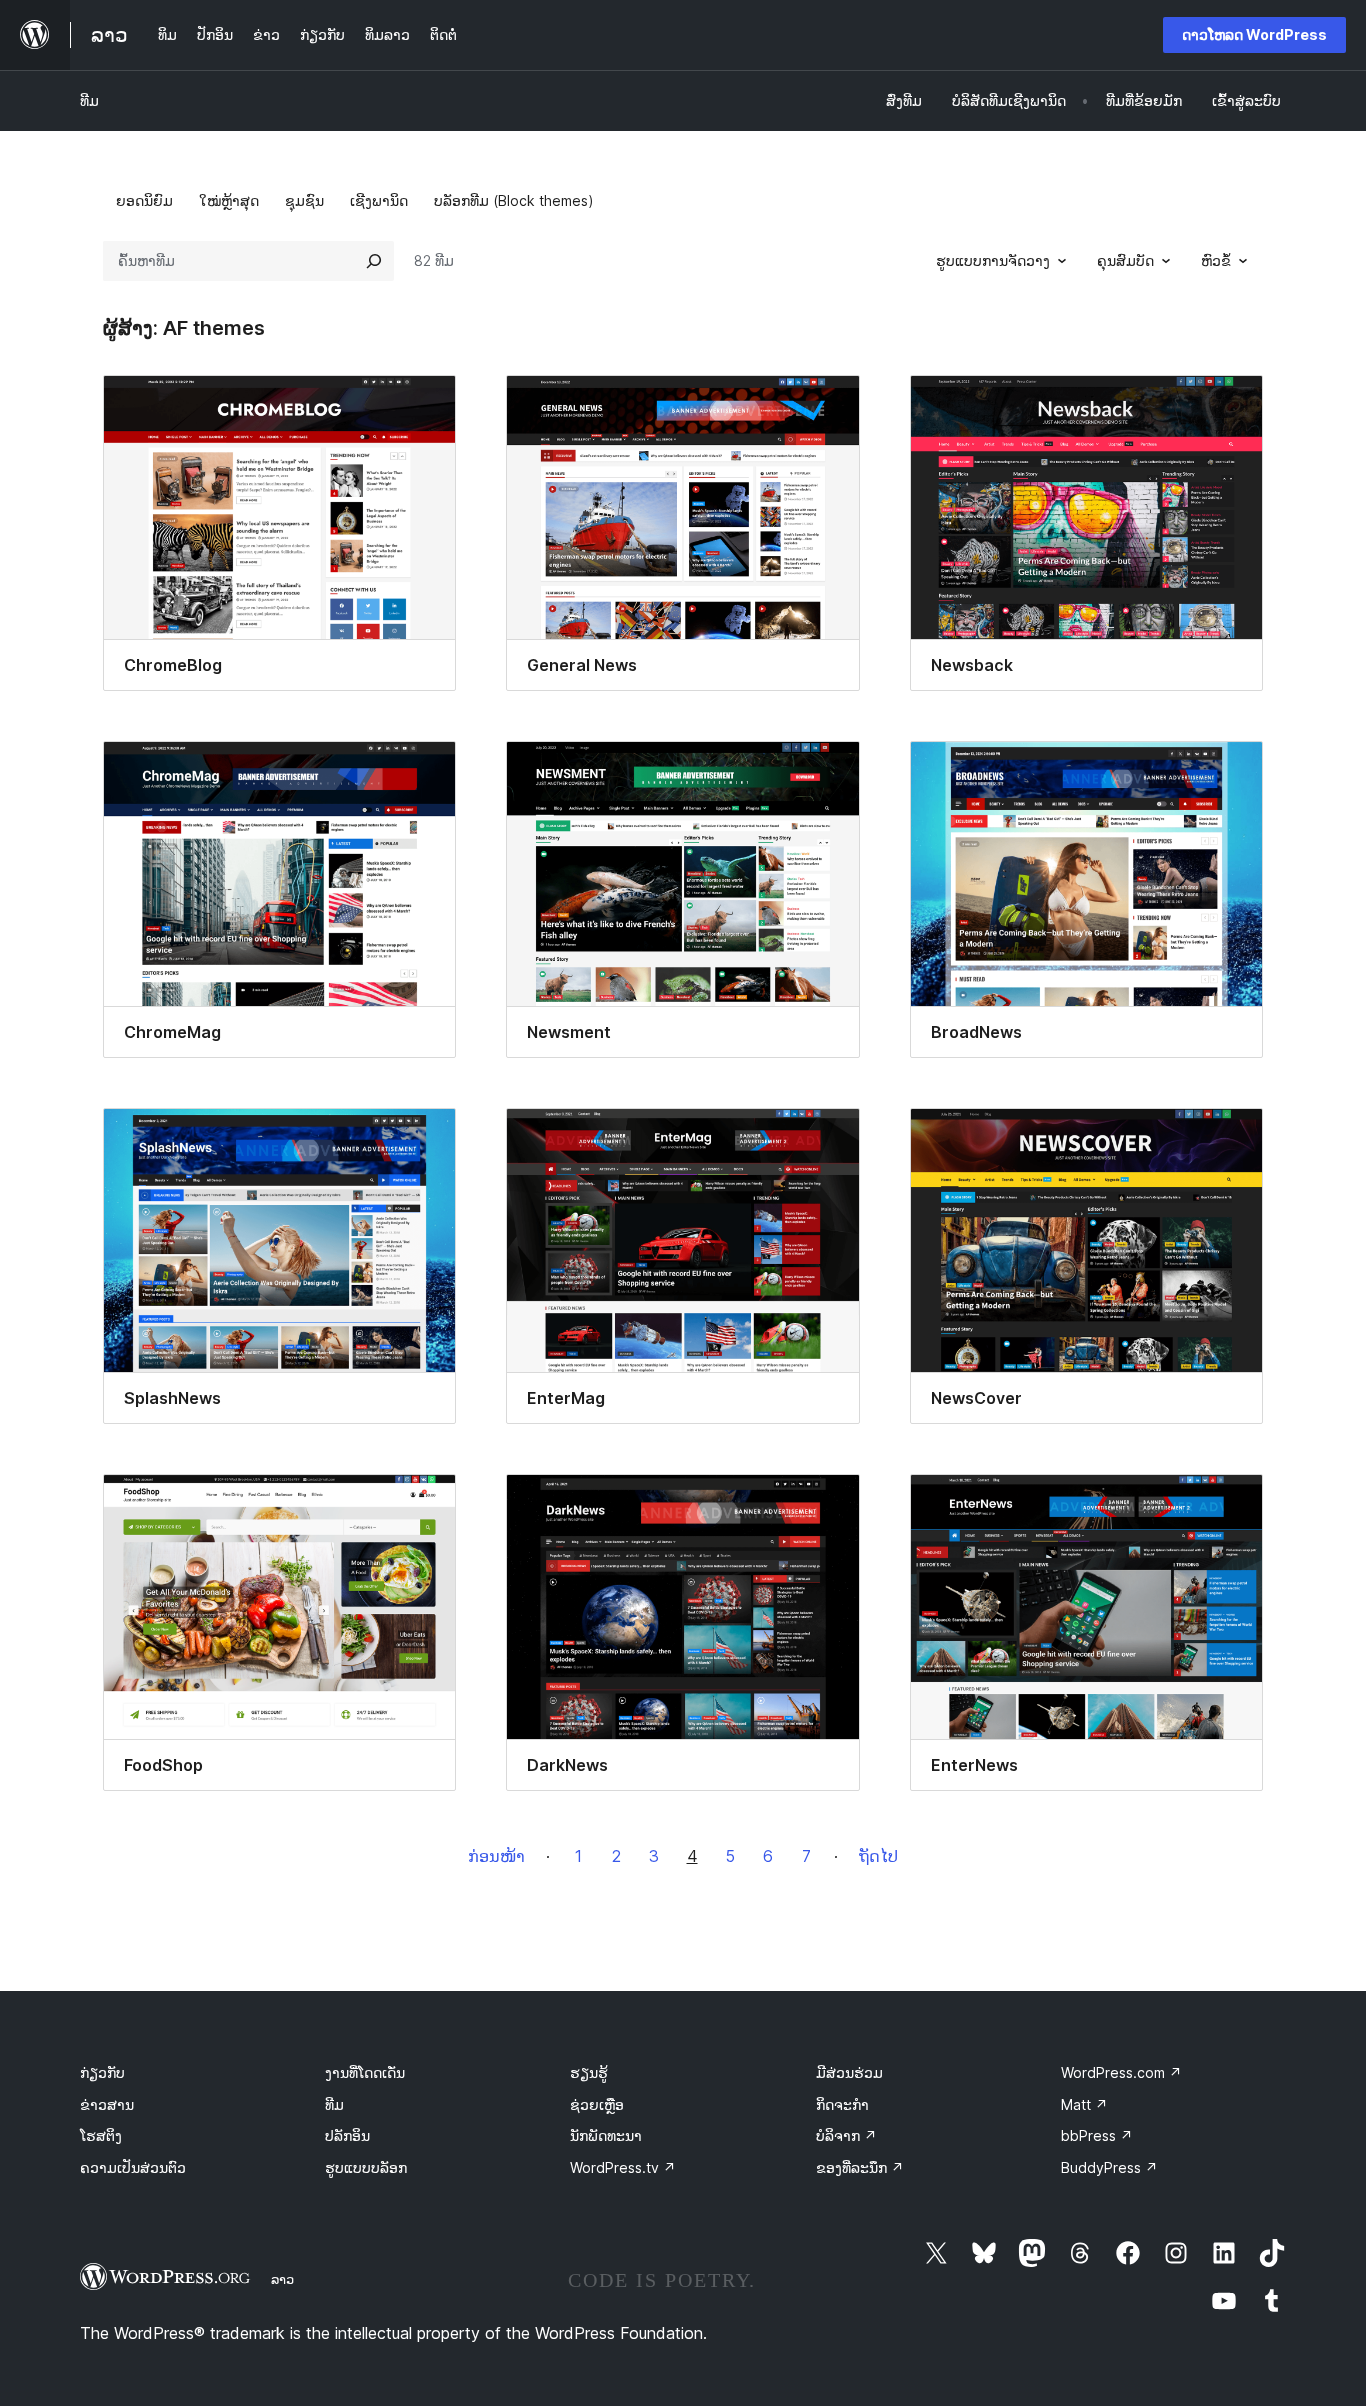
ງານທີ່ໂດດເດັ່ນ (365, 2072)
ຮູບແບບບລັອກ (366, 2167)
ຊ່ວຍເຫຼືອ (597, 2104)
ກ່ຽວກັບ (102, 2072)
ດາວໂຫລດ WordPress (1254, 34)
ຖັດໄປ (878, 1856)
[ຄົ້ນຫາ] (374, 261)
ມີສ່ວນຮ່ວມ (849, 2072)
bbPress (1097, 2135)
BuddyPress (1109, 2167)
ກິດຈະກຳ (842, 2104)
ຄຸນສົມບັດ (1125, 260)
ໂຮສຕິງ (101, 2135)
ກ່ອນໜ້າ (496, 1856)
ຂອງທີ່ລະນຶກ (860, 2167)
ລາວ (282, 2279)
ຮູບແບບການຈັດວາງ (993, 260)
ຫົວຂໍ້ (1216, 260)
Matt (1084, 2104)
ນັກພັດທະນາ (606, 2135)
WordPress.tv (623, 2167)
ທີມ (89, 100)
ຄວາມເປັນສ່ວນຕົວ (133, 2167)
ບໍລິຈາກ (846, 2135)
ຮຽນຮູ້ (589, 2072)
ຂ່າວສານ (107, 2104)
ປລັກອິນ (347, 2135)
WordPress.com (1121, 2072)
